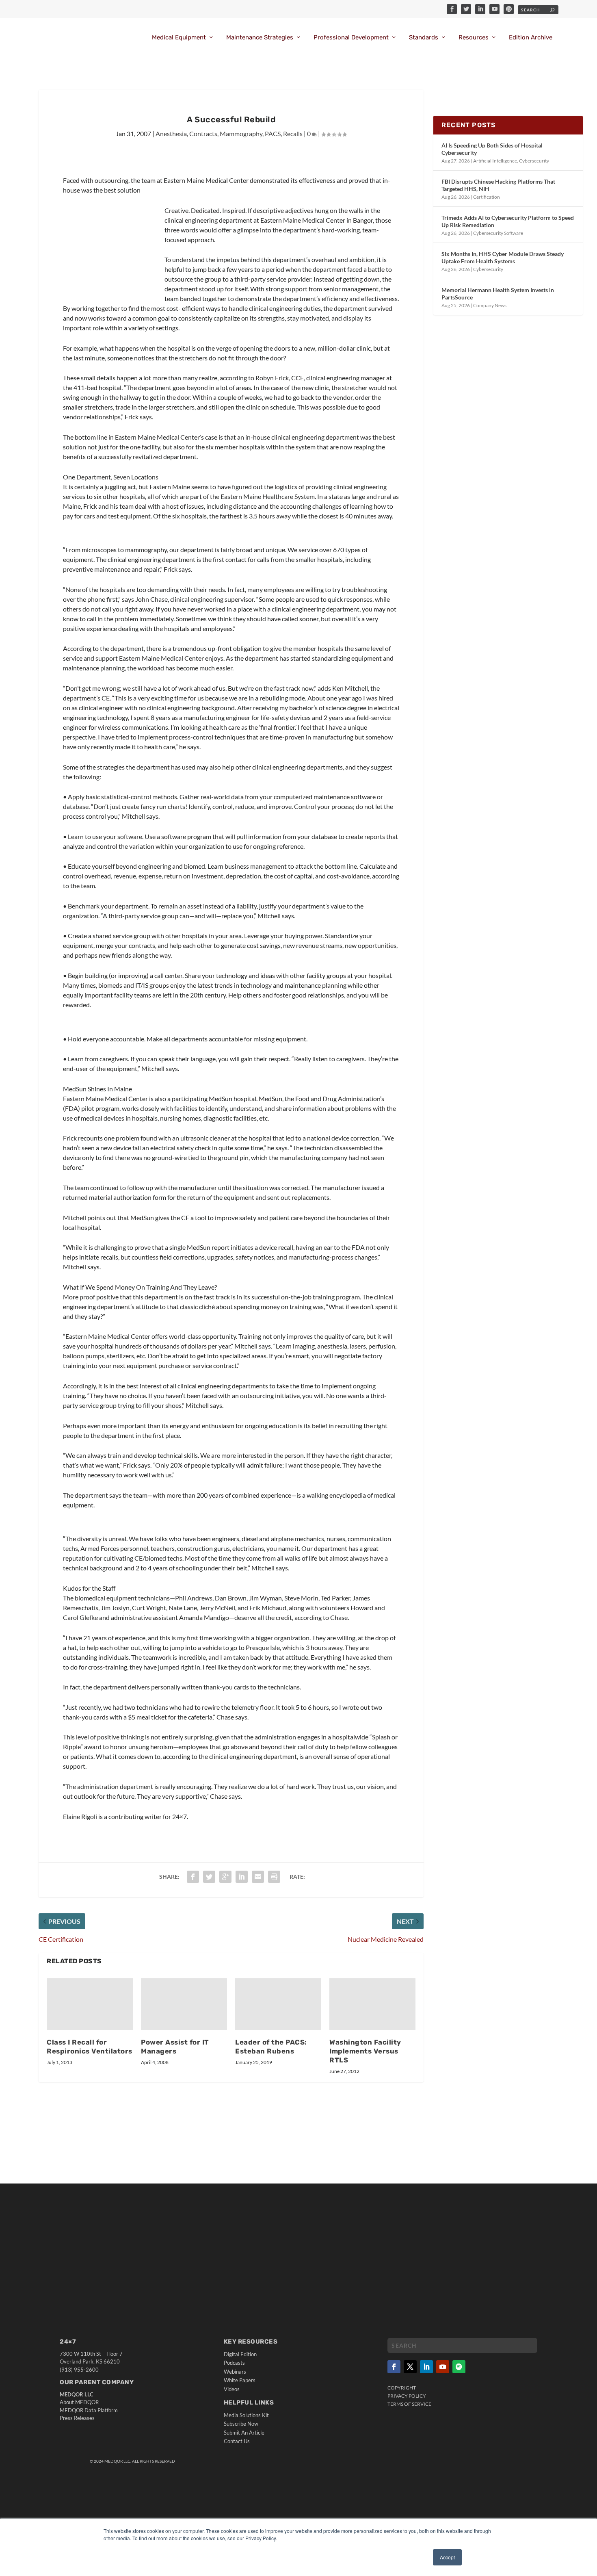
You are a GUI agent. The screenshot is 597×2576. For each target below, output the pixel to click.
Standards (424, 38)
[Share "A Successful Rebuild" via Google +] (225, 1877)
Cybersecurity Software (498, 233)
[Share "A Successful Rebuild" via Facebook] (193, 1877)
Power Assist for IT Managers (175, 2047)
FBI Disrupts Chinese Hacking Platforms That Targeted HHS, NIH (498, 185)
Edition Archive (531, 38)
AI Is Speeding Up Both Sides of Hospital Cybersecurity (492, 149)
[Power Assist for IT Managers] (184, 2004)
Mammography (241, 133)
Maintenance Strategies (260, 38)
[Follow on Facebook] (394, 2367)
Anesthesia (171, 133)
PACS (273, 133)
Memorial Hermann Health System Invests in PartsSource (498, 294)
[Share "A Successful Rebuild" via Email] (258, 1877)
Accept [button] (447, 2557)
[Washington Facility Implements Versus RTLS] (372, 2004)
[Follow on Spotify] (459, 2367)
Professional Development (351, 38)
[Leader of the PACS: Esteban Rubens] (278, 2004)
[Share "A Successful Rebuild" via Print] (274, 1877)
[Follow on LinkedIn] (426, 2367)
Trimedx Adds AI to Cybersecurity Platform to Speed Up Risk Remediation (508, 221)
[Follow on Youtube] (443, 2367)
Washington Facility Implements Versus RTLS (365, 2051)
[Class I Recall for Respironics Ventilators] (90, 2004)
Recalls (293, 133)
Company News (490, 305)
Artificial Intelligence (495, 161)
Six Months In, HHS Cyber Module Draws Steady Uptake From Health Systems (503, 257)
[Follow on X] (410, 2367)
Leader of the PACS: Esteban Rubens (271, 2047)
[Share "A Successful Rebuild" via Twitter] (209, 1877)
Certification (487, 197)
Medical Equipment (179, 38)
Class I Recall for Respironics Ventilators (90, 2047)
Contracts (203, 133)
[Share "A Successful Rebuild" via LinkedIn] (242, 1877)
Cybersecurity (534, 161)
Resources (474, 38)
